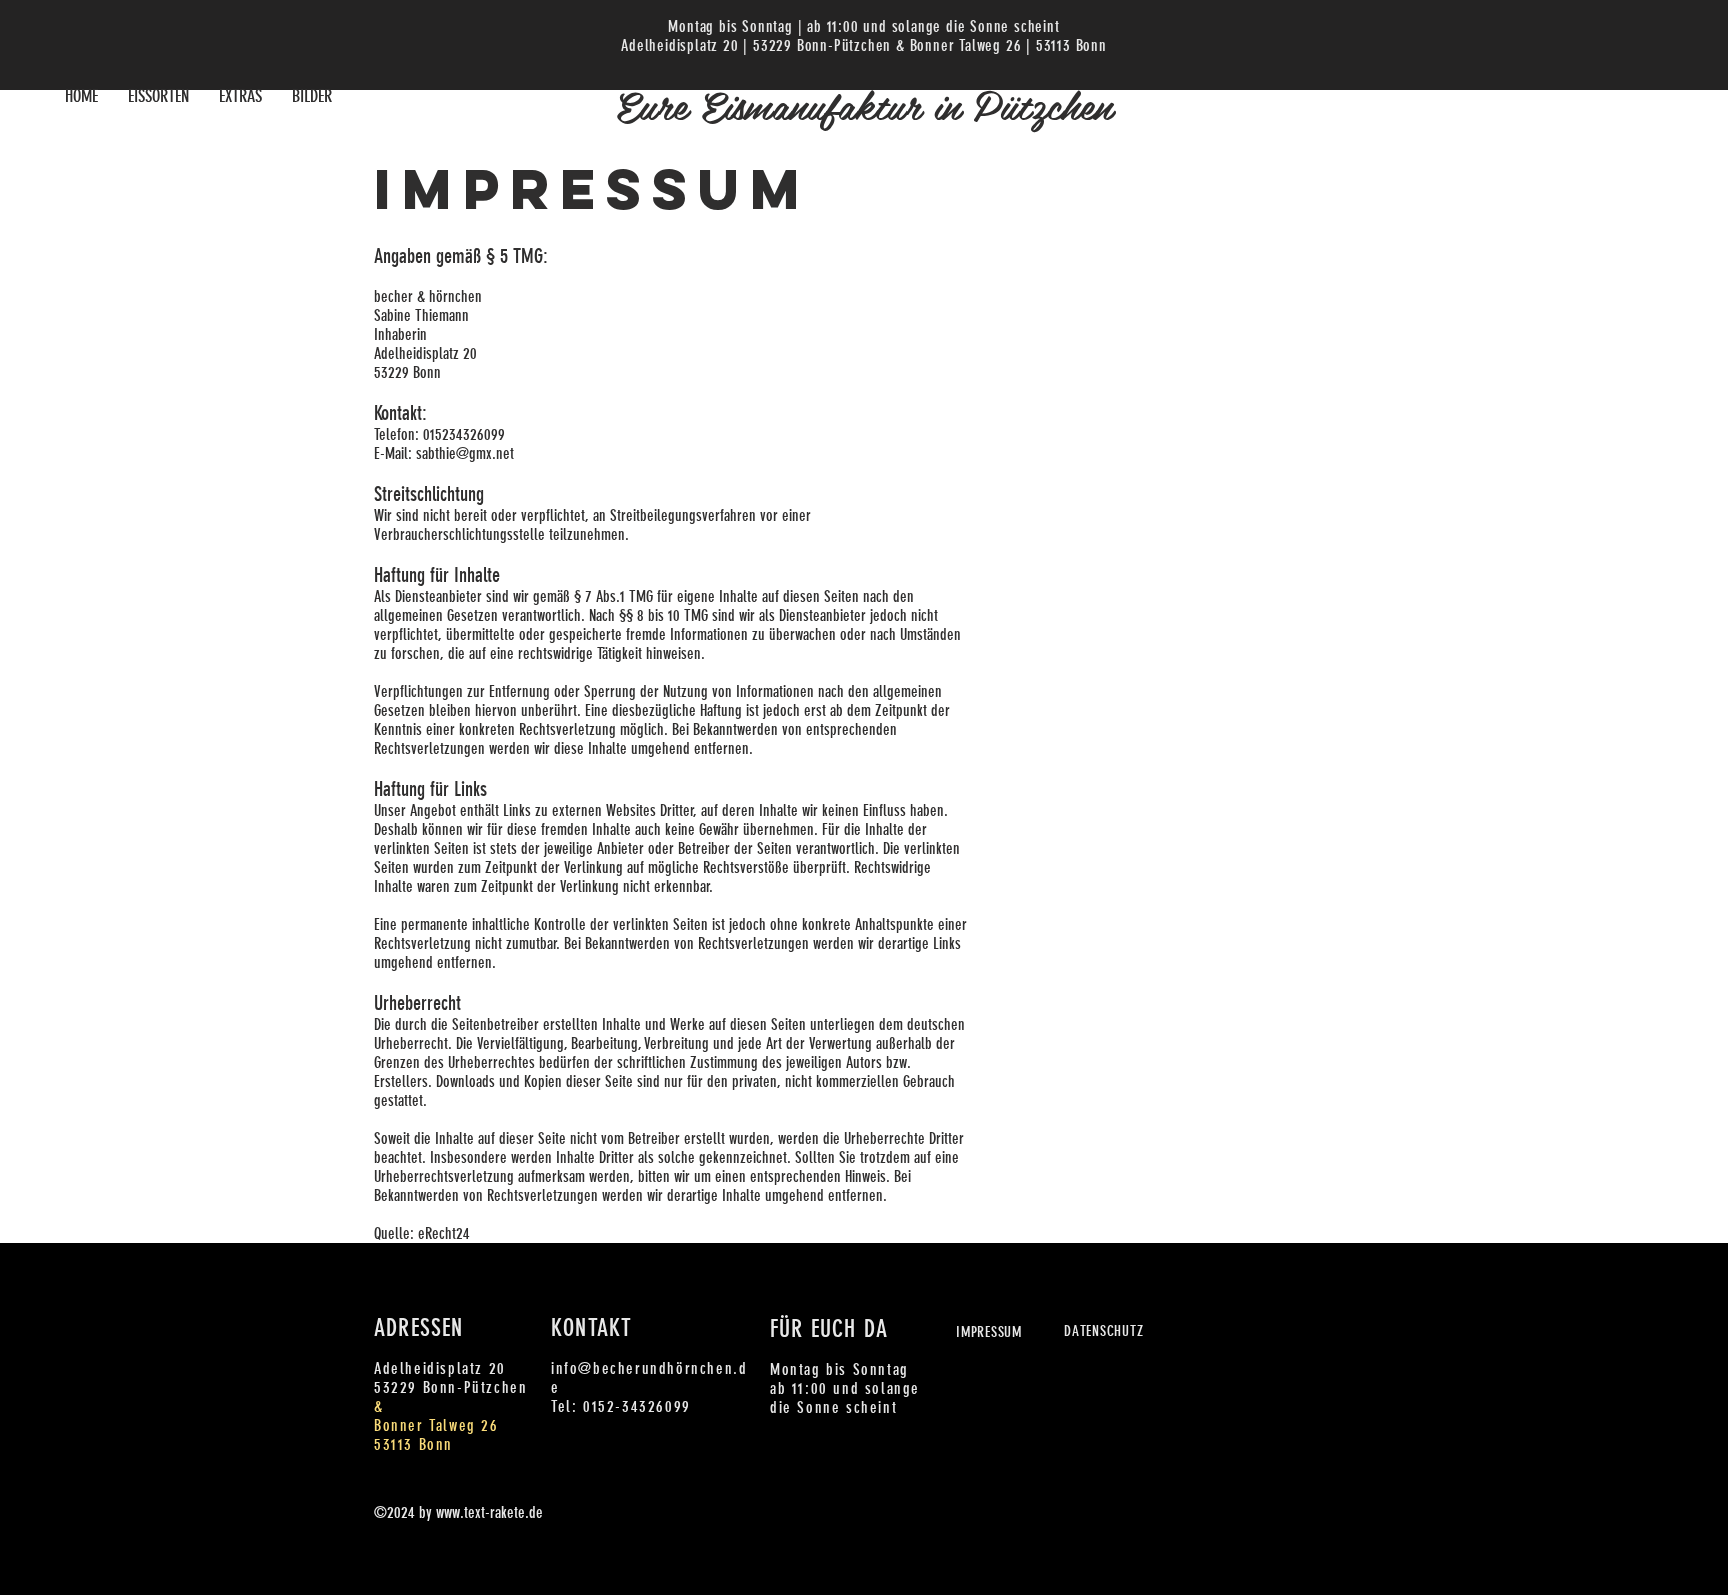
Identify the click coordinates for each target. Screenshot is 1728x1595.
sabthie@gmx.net (465, 453)
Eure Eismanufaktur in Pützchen (864, 104)
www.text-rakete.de (489, 1512)
